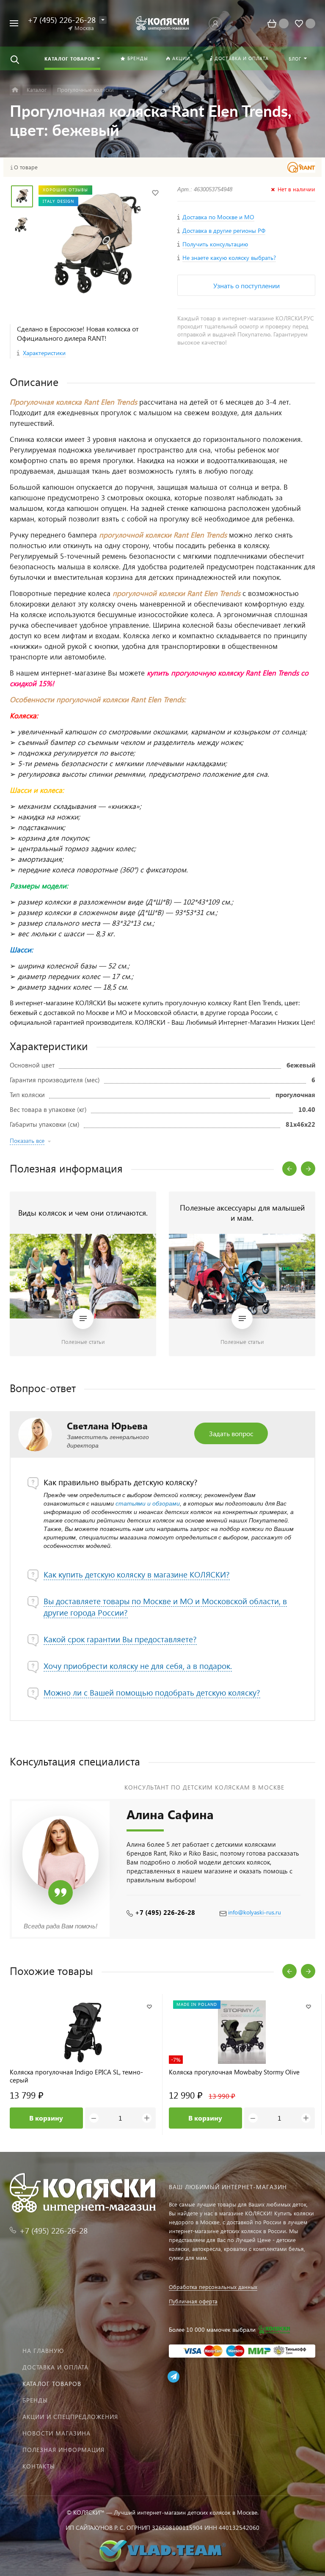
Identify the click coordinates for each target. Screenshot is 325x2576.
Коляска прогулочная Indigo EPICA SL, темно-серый (76, 2076)
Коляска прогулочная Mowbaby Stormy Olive (234, 2072)
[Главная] (15, 90)
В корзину (46, 2118)
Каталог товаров (52, 2384)
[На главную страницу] (162, 23)
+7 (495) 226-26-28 (165, 1912)
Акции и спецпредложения (70, 2417)
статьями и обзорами (148, 1503)
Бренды (35, 2400)
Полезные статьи (83, 1342)
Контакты (39, 2466)
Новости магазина (56, 2433)
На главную (43, 2351)
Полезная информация (63, 2450)
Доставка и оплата (55, 2367)
